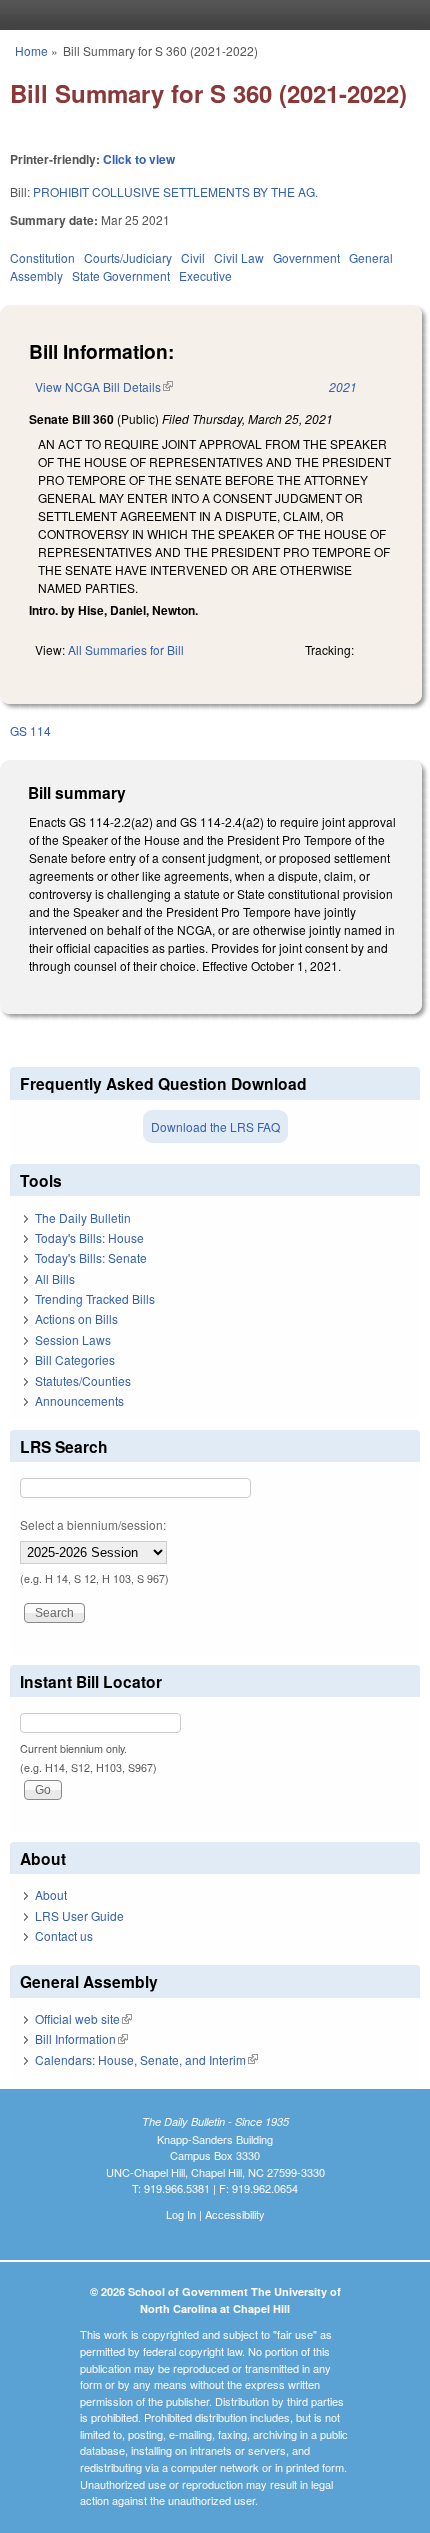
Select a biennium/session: (93, 1524)
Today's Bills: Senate (91, 1257)
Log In (181, 2214)
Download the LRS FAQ (215, 1126)
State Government (121, 275)
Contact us (64, 1935)
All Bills (55, 1278)
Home (31, 50)
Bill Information (81, 2038)
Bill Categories (75, 1359)
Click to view (139, 159)
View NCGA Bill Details (104, 386)
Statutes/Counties (83, 1380)
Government (306, 257)
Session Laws (73, 1339)
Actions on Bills (76, 1318)
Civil (193, 257)
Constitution (42, 257)
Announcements (79, 1400)
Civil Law (239, 257)
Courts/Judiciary (128, 257)
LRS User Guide (79, 1915)
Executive (205, 275)
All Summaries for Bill (126, 649)
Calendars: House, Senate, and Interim (146, 2059)
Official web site (83, 2018)
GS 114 (30, 730)
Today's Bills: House (89, 1237)
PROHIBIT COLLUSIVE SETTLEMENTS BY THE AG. (175, 191)
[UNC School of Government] (210, 15)
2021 (343, 386)
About (51, 1894)
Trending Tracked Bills (95, 1298)
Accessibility (235, 2214)
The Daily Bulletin (83, 1217)
